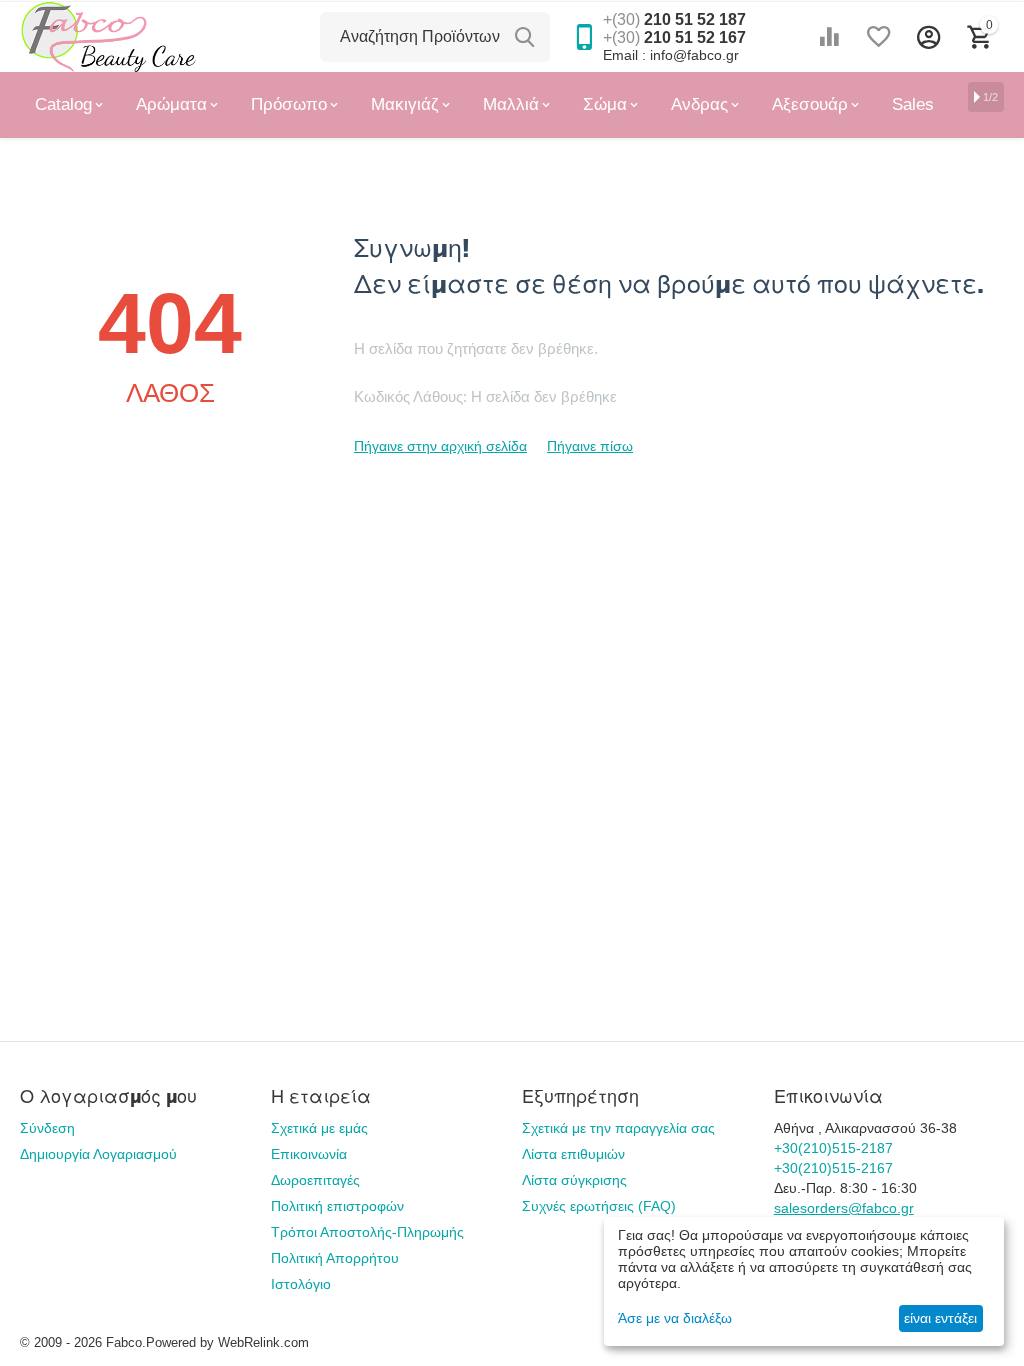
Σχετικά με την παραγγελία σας (618, 1128)
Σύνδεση (47, 1128)
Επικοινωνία (309, 1154)
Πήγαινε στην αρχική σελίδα (440, 446)
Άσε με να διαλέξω (675, 1318)
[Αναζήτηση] (525, 37)
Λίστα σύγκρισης (574, 1180)
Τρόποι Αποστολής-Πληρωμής (367, 1232)
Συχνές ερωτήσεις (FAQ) (599, 1206)
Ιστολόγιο (301, 1284)
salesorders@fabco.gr (844, 1208)
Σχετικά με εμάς (319, 1128)
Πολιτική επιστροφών (337, 1206)
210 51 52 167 (674, 37)
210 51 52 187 (674, 19)
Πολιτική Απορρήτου (335, 1258)
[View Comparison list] (829, 37)
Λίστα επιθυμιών (573, 1154)
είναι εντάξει (940, 1318)
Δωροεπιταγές (315, 1180)
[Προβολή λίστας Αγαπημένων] (879, 37)
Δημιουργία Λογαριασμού (98, 1154)
